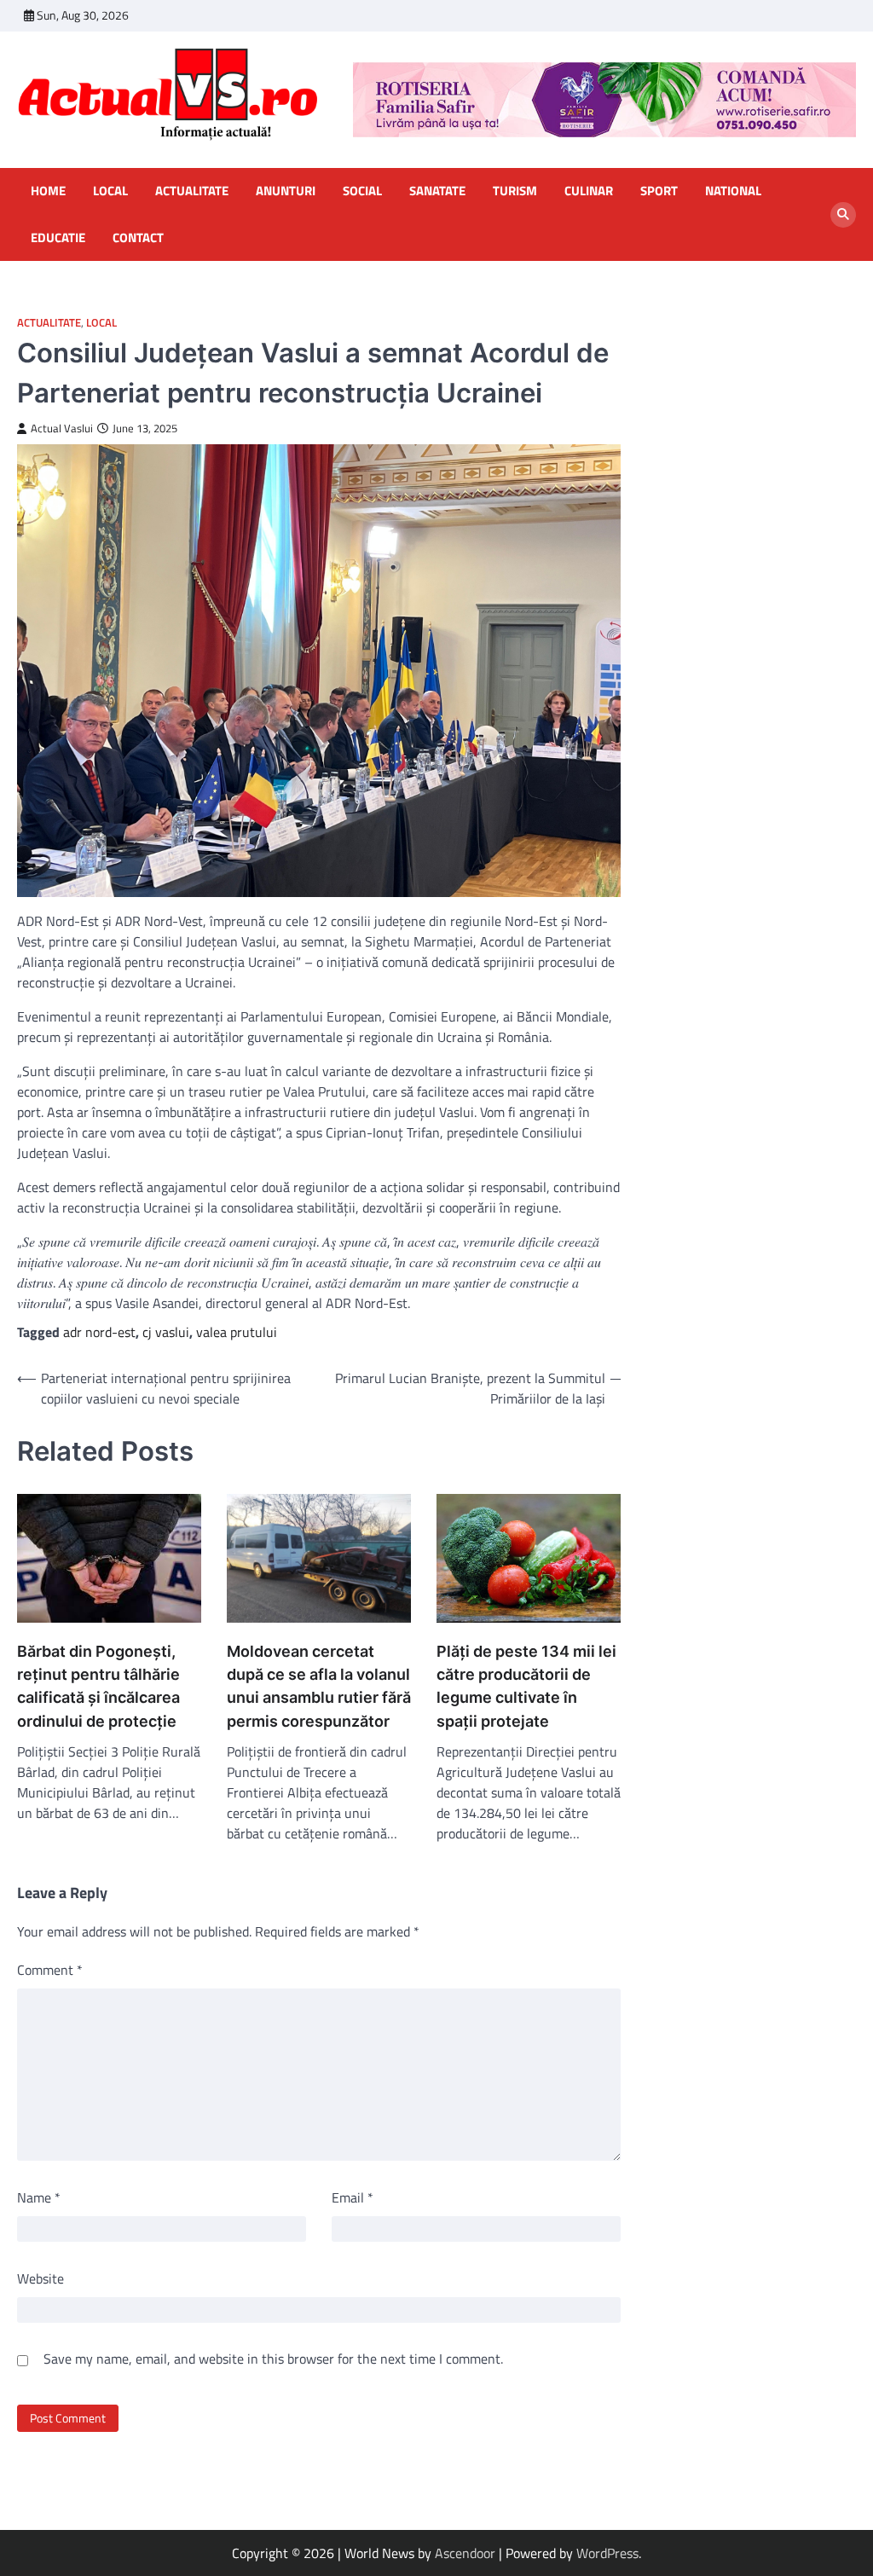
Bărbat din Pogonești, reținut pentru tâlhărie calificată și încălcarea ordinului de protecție (98, 1686)
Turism (515, 191)
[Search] (843, 215)
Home (48, 191)
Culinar (589, 191)
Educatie (58, 238)
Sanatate (437, 191)
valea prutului (237, 1332)
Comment (50, 1970)
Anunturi (286, 191)
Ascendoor (465, 2553)
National (733, 191)
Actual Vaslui (62, 428)
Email (353, 2197)
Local (110, 191)
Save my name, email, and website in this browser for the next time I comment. (273, 2359)
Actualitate (192, 191)
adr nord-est (99, 1332)
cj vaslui (166, 1332)
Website (40, 2278)
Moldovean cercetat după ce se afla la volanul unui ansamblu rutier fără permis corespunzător (319, 1686)
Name (39, 2197)
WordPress (607, 2553)
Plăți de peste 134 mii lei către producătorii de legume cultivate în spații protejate (526, 1686)
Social (362, 191)
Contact (138, 238)
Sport (659, 191)
